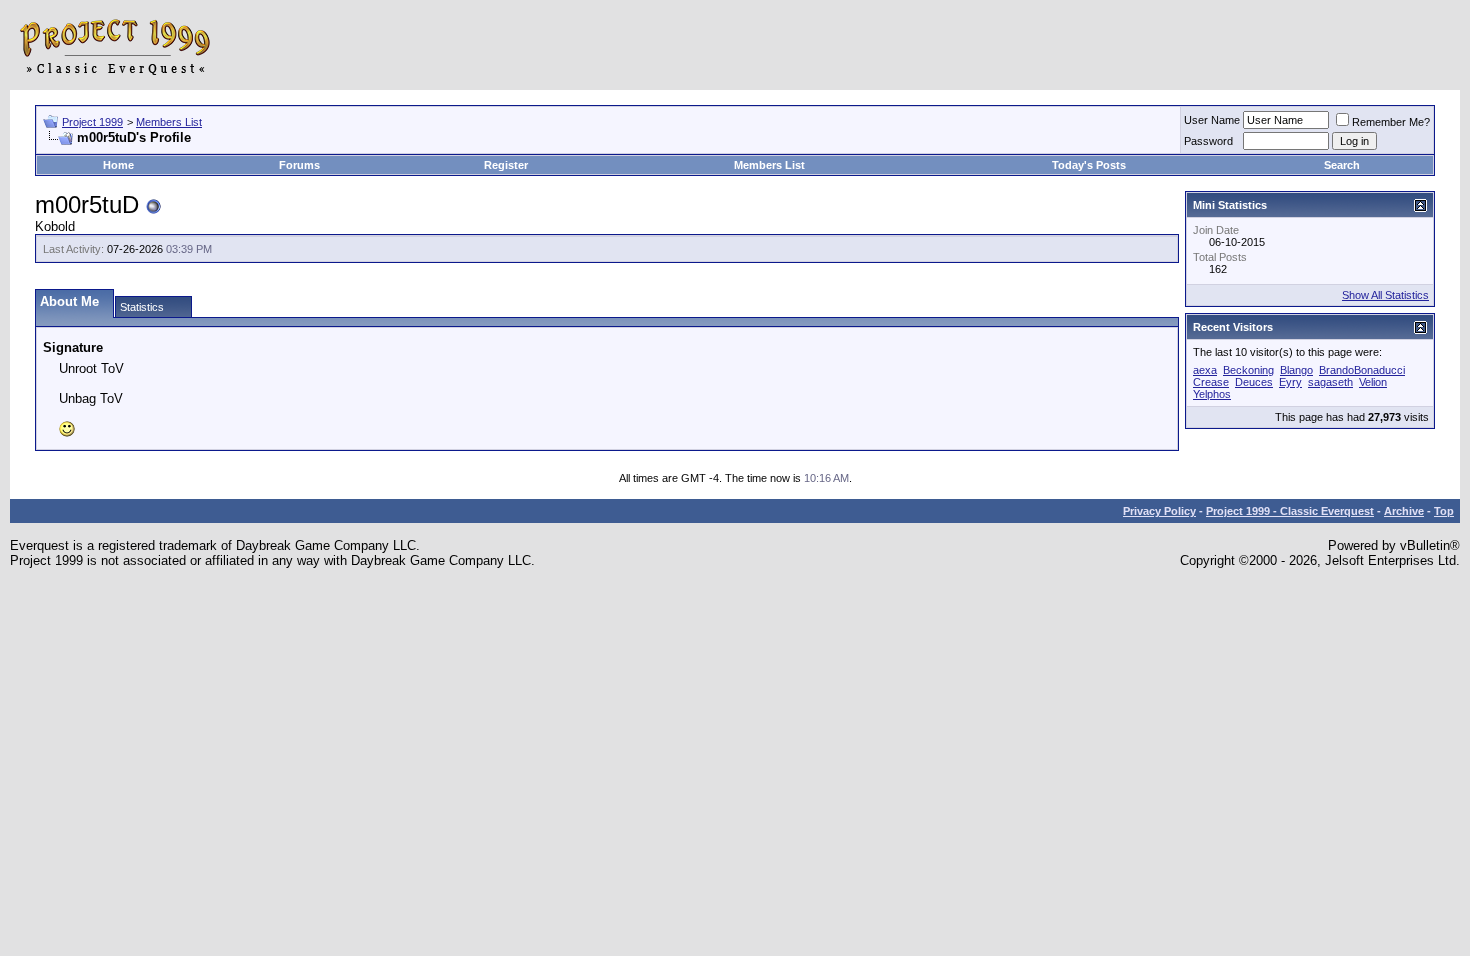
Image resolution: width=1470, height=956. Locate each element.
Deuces (1254, 382)
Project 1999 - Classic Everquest (1290, 511)
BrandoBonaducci (1362, 370)
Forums (299, 165)
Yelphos (1212, 394)
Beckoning (1248, 370)
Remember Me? (1391, 122)
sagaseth (1330, 382)
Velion (1373, 382)
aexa (1205, 370)
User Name (1212, 120)
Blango (1296, 370)
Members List (169, 122)
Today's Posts (1089, 165)
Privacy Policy (1159, 511)
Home (118, 165)
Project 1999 (92, 122)
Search (1342, 165)
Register (506, 165)
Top (1444, 511)
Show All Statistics (1385, 295)
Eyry (1290, 382)
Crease (1211, 382)
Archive (1404, 511)
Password (1208, 141)
